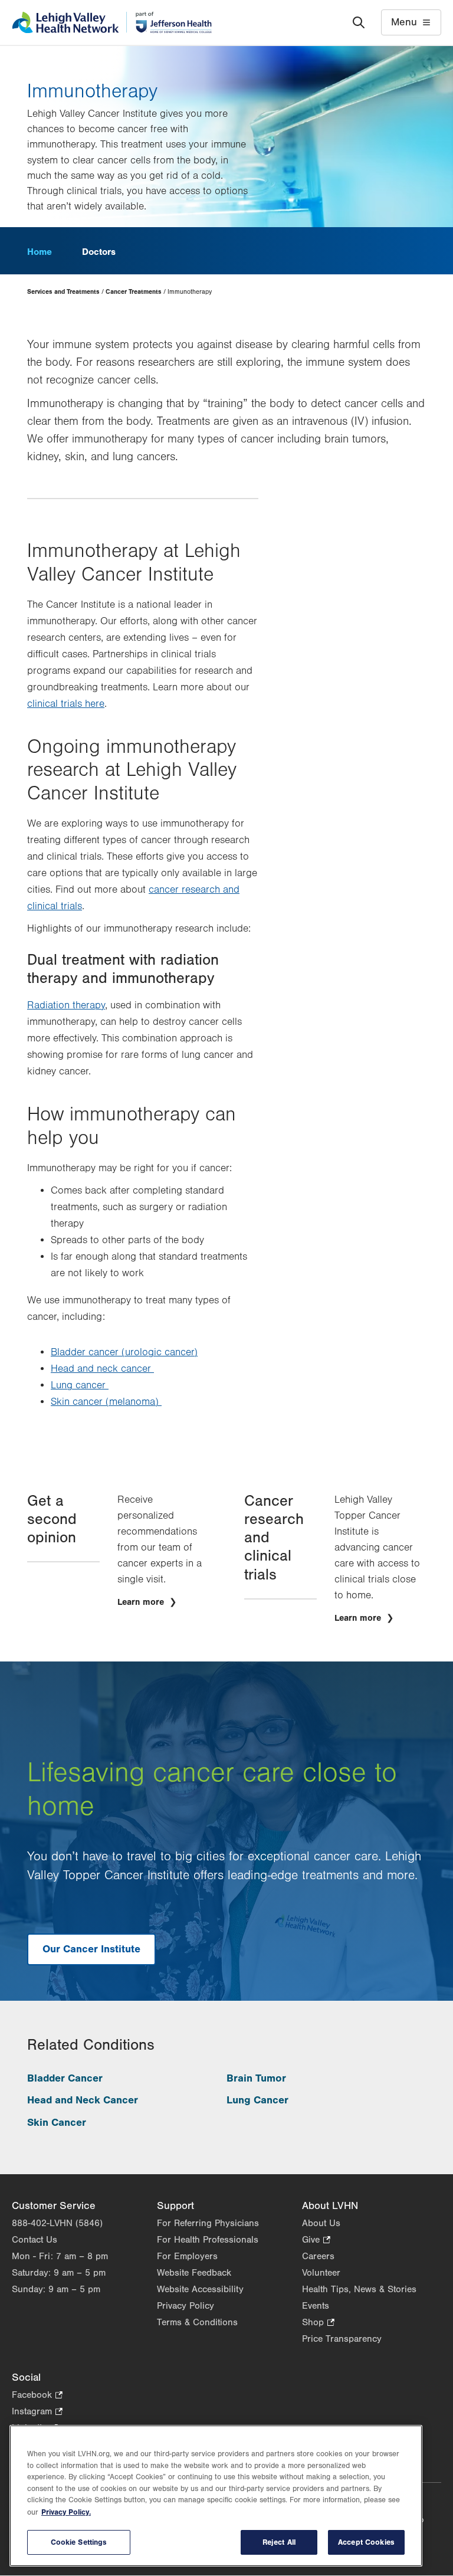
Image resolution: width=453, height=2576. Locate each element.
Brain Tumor (256, 2078)
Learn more (142, 1602)
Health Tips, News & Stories (359, 2289)
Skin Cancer (57, 2123)
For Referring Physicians (208, 2223)
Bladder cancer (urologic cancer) (124, 1352)
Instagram (37, 2412)
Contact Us (35, 2240)
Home (40, 252)
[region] (216, 2496)
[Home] (112, 22)
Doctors (99, 252)
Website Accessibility (200, 2289)
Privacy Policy (186, 2306)
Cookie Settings (79, 2542)
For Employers (187, 2256)
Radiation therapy (66, 1005)
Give (316, 2241)
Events (316, 2306)
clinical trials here (66, 704)
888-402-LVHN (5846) (57, 2223)
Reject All (279, 2542)
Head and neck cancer (102, 1369)
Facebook (37, 2396)
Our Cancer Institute (91, 1949)
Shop (318, 2323)
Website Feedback (194, 2273)
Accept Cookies (366, 2542)
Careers (318, 2256)
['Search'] (359, 22)
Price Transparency (342, 2339)
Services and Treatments (63, 292)
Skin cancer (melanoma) (106, 1402)
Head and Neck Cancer (83, 2100)
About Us (321, 2223)
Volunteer (321, 2273)
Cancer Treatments (134, 292)
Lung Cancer (257, 2100)
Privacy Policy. (66, 2512)
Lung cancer (80, 1385)
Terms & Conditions (197, 2322)
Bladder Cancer (65, 2078)
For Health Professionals (208, 2240)
